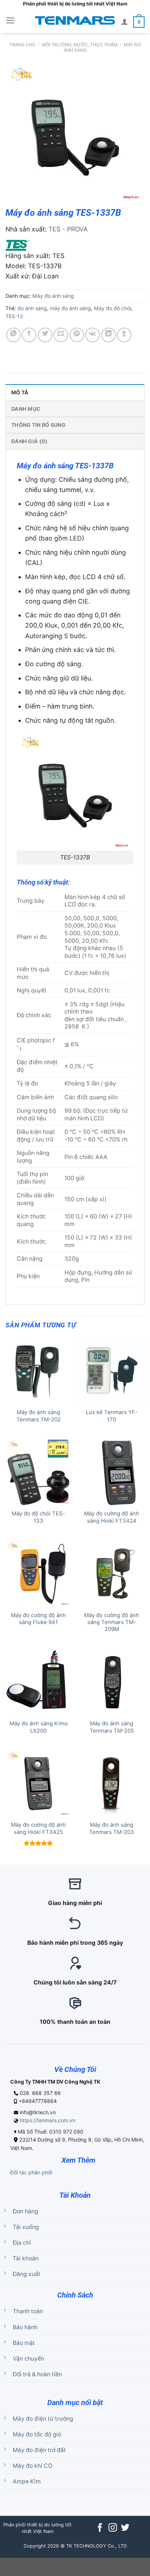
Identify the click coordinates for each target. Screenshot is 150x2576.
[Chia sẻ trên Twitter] (45, 335)
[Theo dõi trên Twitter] (125, 2528)
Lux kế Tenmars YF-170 (112, 1416)
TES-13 (14, 316)
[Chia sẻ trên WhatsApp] (13, 335)
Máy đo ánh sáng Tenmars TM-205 (112, 1727)
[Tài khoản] (125, 22)
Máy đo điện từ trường (43, 2419)
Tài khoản (26, 2258)
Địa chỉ (22, 2243)
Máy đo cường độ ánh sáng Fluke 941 (38, 1619)
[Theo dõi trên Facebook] (100, 2528)
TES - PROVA (68, 229)
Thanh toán (28, 2311)
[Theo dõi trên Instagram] (112, 2528)
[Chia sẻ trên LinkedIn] (108, 335)
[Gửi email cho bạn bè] (61, 335)
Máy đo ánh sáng (53, 296)
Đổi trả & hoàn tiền (37, 2374)
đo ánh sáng (32, 308)
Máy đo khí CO (33, 2466)
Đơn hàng (25, 2211)
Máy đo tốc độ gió (37, 2434)
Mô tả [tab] (20, 392)
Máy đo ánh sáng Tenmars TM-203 (112, 1828)
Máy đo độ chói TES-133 (38, 1517)
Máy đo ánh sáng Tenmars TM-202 (39, 1416)
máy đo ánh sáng (70, 308)
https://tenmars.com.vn (48, 2120)
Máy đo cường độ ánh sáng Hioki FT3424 (112, 1517)
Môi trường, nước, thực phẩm (80, 45)
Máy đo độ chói (112, 308)
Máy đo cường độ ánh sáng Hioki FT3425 (38, 1828)
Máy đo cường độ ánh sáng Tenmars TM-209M (112, 1622)
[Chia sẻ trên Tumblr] (124, 335)
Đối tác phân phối (31, 2172)
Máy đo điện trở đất (39, 2450)
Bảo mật (24, 2343)
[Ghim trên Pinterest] (77, 335)
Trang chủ (22, 45)
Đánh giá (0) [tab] (29, 441)
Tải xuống (26, 2227)
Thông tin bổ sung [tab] (38, 425)
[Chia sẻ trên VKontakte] (92, 335)
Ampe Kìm (27, 2481)
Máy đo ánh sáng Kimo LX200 (39, 1727)
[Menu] (10, 20)
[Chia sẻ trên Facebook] (29, 335)
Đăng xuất (27, 2274)
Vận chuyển (28, 2359)
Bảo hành (25, 2327)
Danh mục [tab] (26, 409)
